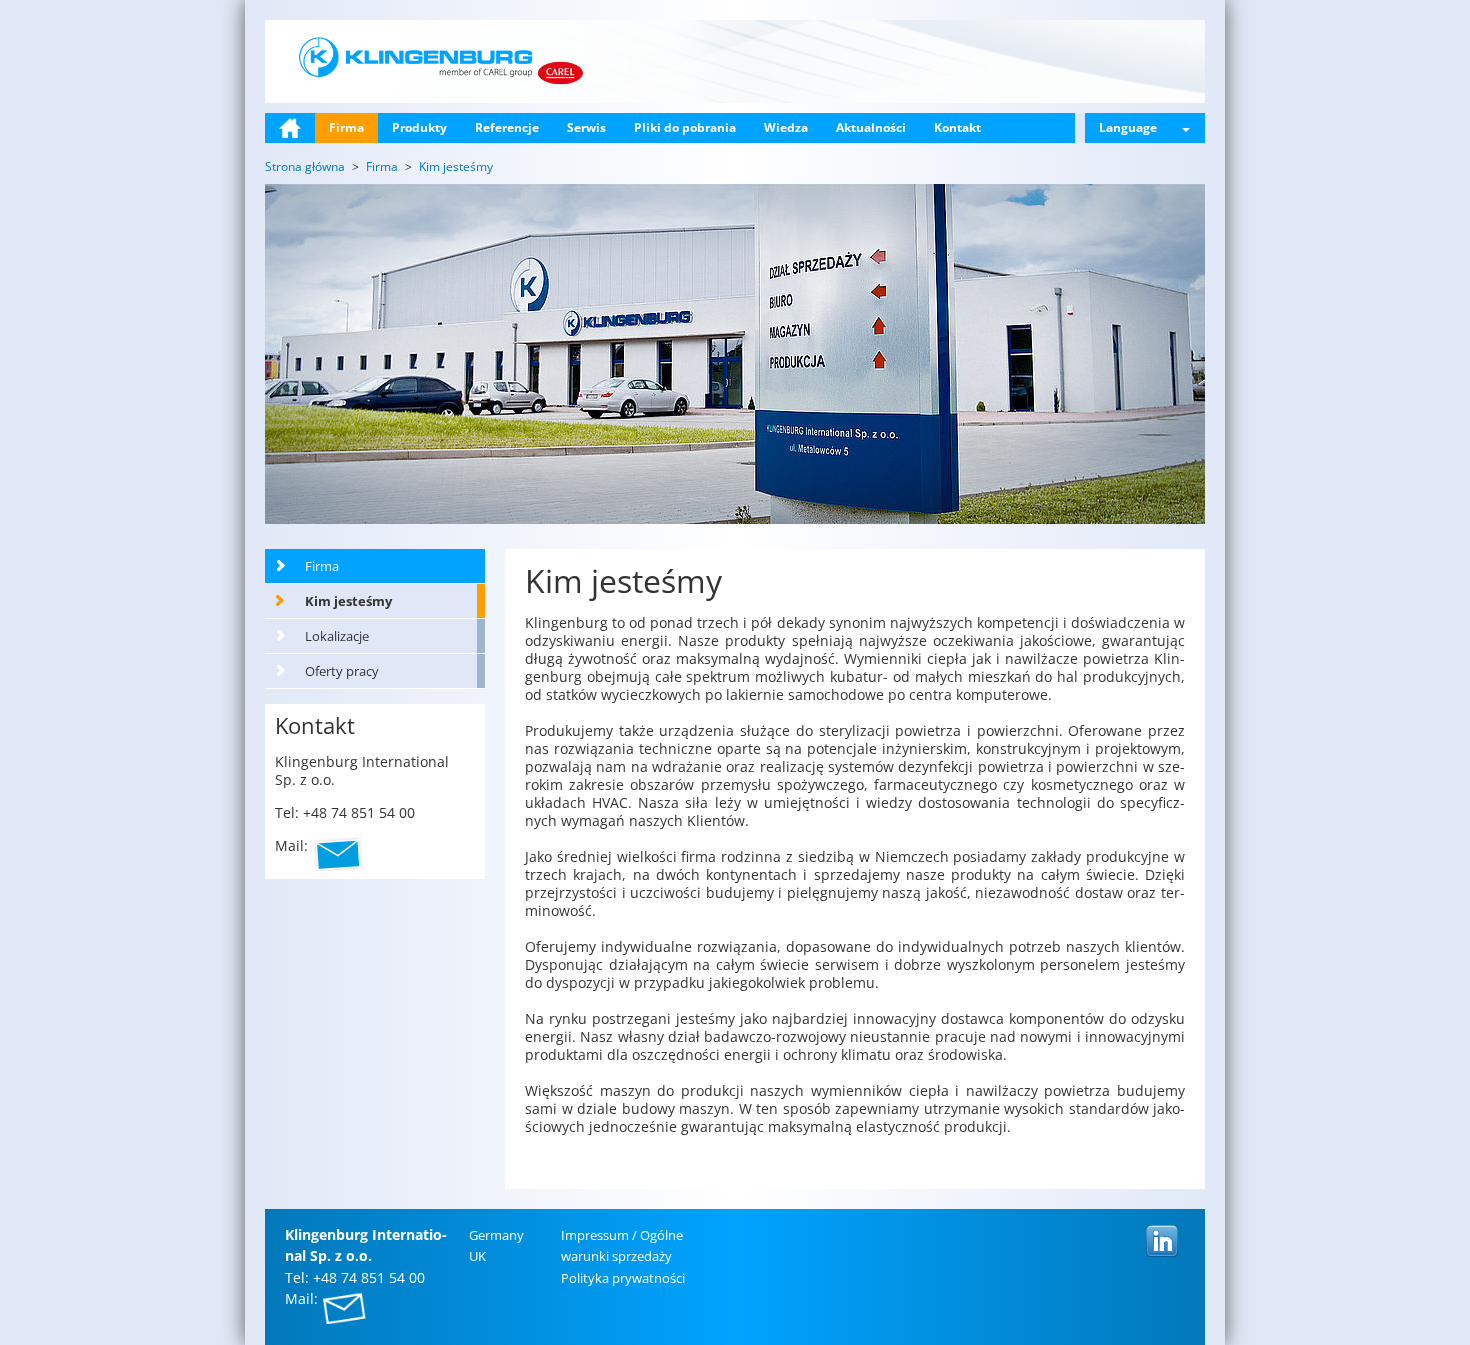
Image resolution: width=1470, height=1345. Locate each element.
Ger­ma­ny (496, 1235)
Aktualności (871, 127)
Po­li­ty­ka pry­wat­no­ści (623, 1278)
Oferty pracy (342, 671)
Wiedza (786, 127)
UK (477, 1256)
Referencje (507, 127)
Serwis (586, 127)
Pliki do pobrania (685, 127)
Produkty (419, 127)
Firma (346, 127)
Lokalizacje (337, 636)
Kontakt (957, 127)
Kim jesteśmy (348, 601)
